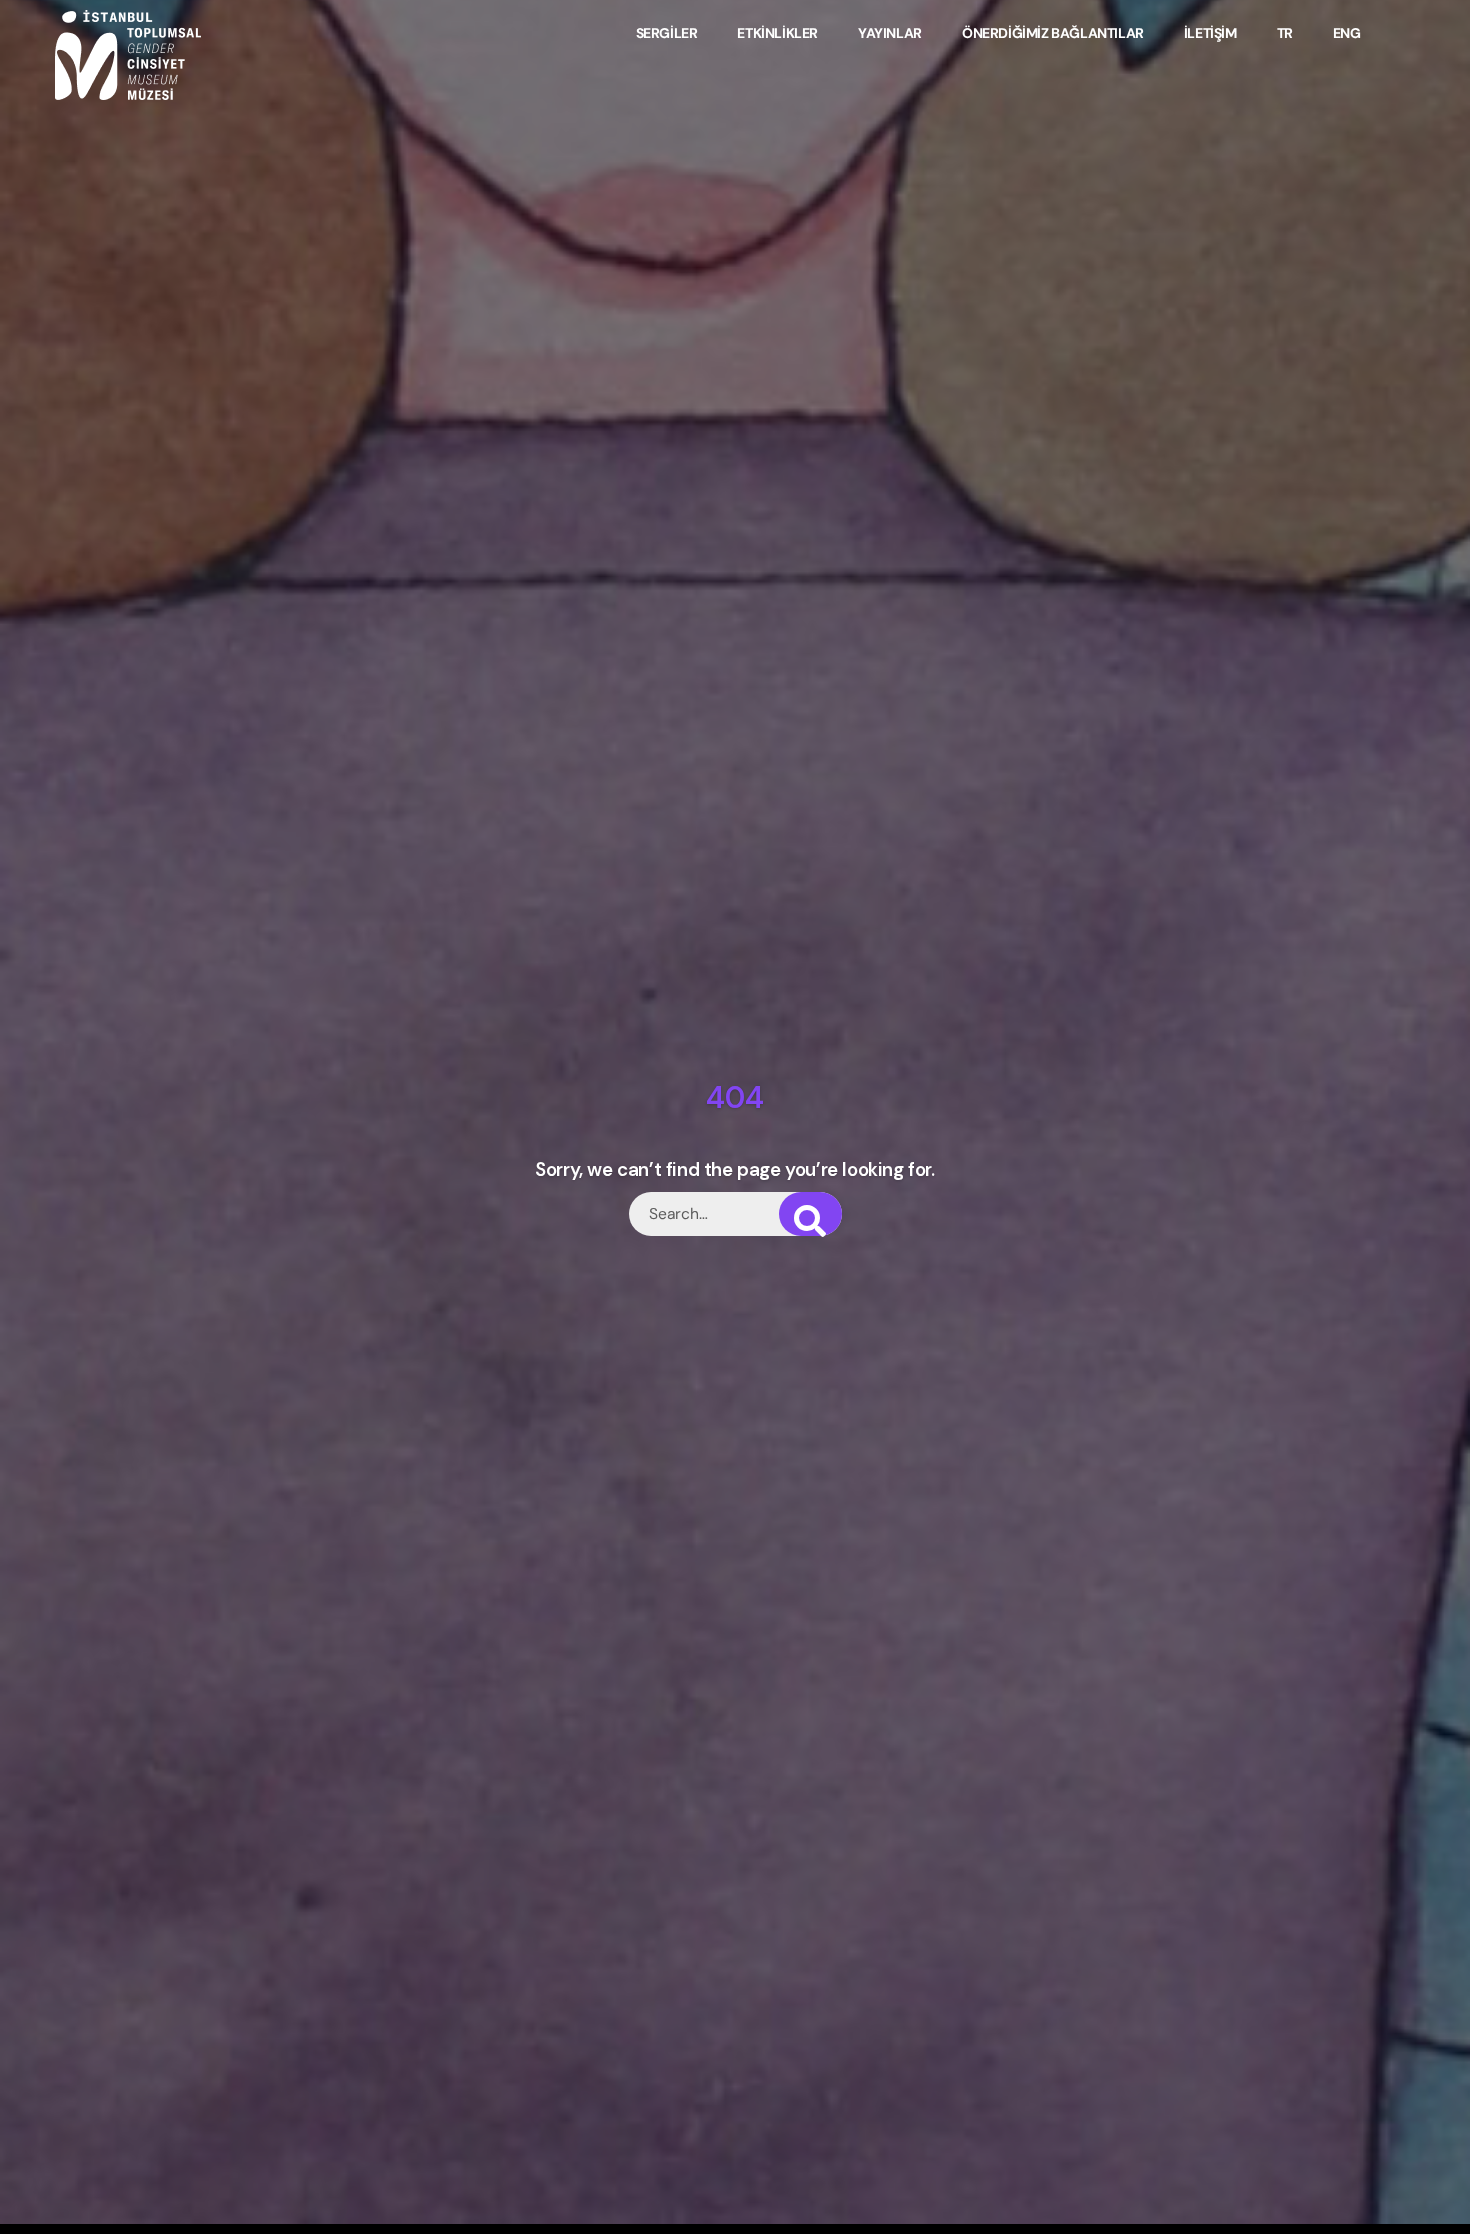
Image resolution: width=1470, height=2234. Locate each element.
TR (1285, 33)
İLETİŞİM (1210, 33)
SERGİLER (667, 33)
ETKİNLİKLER (778, 33)
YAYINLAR (890, 33)
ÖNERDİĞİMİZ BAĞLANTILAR (1053, 33)
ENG (1347, 33)
